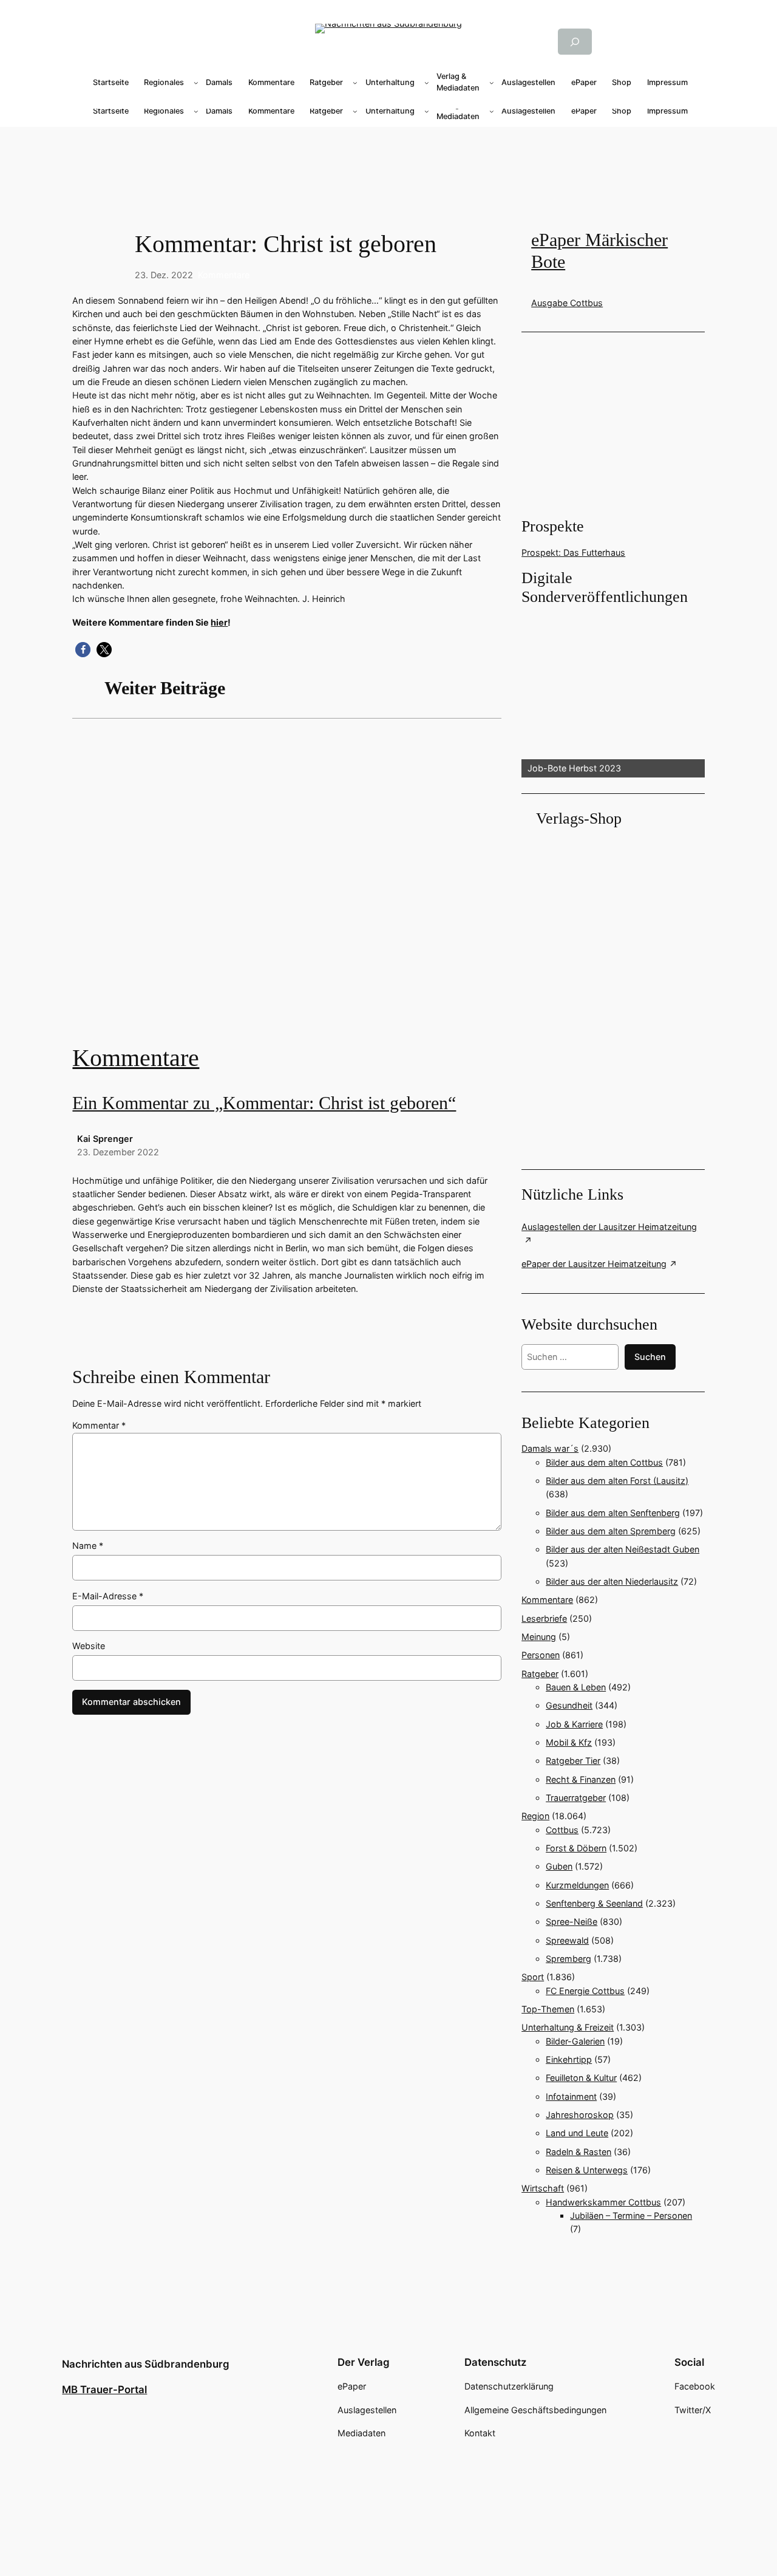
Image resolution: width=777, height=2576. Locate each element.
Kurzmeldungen (577, 1885)
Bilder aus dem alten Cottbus (604, 1462)
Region (535, 1816)
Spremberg (568, 1959)
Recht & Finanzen (581, 1779)
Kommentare (224, 275)
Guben (559, 1866)
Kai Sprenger (105, 1139)
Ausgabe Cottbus (567, 303)
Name (88, 1546)
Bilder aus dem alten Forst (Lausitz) (617, 1481)
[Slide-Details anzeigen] (613, 692)
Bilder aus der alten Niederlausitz (612, 1581)
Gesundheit (569, 1705)
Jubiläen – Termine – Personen (631, 2216)
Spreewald (567, 1940)
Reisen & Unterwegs (587, 2170)
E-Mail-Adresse (108, 1596)
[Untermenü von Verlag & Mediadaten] (492, 83)
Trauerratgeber (576, 1798)
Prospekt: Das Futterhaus (573, 552)
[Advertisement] (388, 166)
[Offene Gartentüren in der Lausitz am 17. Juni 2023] (287, 890)
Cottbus (562, 1830)
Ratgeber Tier (573, 1761)
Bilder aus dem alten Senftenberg (613, 1513)
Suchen (650, 1357)
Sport (533, 1977)
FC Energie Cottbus (585, 1991)
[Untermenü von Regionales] (196, 83)
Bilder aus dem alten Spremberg (611, 1531)
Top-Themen (548, 2009)
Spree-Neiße (572, 1922)
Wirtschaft (543, 2188)
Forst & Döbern (576, 1848)
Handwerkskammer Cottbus (603, 2202)
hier (219, 622)
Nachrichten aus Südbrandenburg (146, 2364)
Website (89, 1646)
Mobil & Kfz (569, 1742)
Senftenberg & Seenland (594, 1903)
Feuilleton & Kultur (581, 2078)
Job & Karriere (574, 1724)
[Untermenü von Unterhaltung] (427, 83)
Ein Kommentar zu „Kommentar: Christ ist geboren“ (264, 1103)
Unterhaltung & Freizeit (568, 2027)
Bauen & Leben (576, 1687)
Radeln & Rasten (579, 2152)
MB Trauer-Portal (104, 2390)
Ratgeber (540, 1674)
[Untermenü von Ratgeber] (355, 83)
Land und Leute (577, 2133)
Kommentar (99, 1425)
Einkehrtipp (569, 2059)
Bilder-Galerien (575, 2041)
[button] (83, 650)
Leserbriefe (544, 1618)
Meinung (539, 1637)
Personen (541, 1655)
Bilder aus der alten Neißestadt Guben (623, 1549)
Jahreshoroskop (580, 2115)
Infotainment (571, 2096)
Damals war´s (550, 1448)
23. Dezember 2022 (118, 1152)
